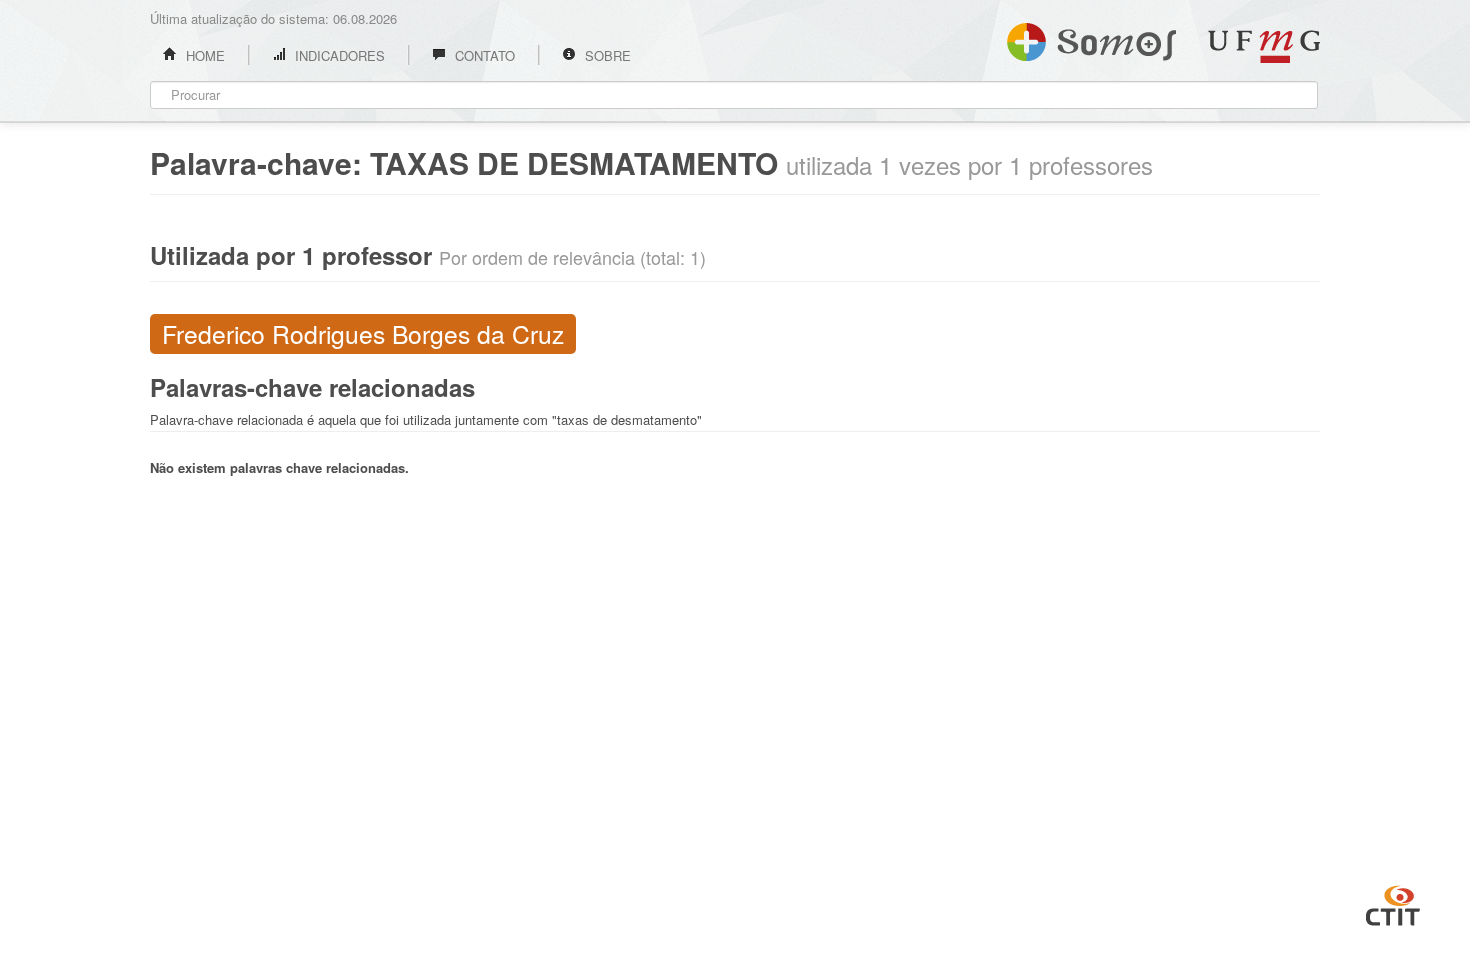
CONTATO (483, 55)
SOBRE (606, 55)
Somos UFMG (1091, 38)
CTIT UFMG (1393, 903)
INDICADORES (338, 55)
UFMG (1264, 46)
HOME (203, 55)
